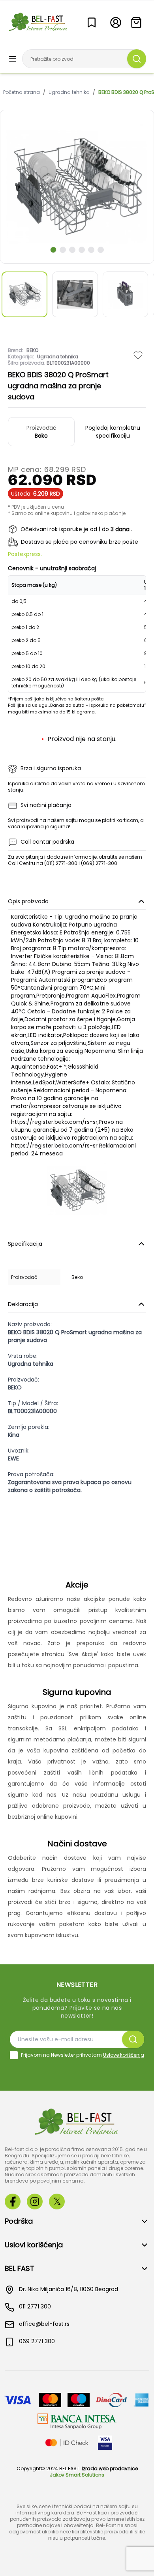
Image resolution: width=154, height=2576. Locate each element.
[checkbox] (14, 2055)
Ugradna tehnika (69, 92)
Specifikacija (25, 1244)
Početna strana (22, 92)
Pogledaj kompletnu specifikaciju (113, 432)
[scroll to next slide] (53, 250)
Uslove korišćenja (124, 2055)
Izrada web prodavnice (110, 2468)
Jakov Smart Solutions (77, 2475)
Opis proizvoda (28, 901)
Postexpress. (25, 554)
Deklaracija (23, 1304)
